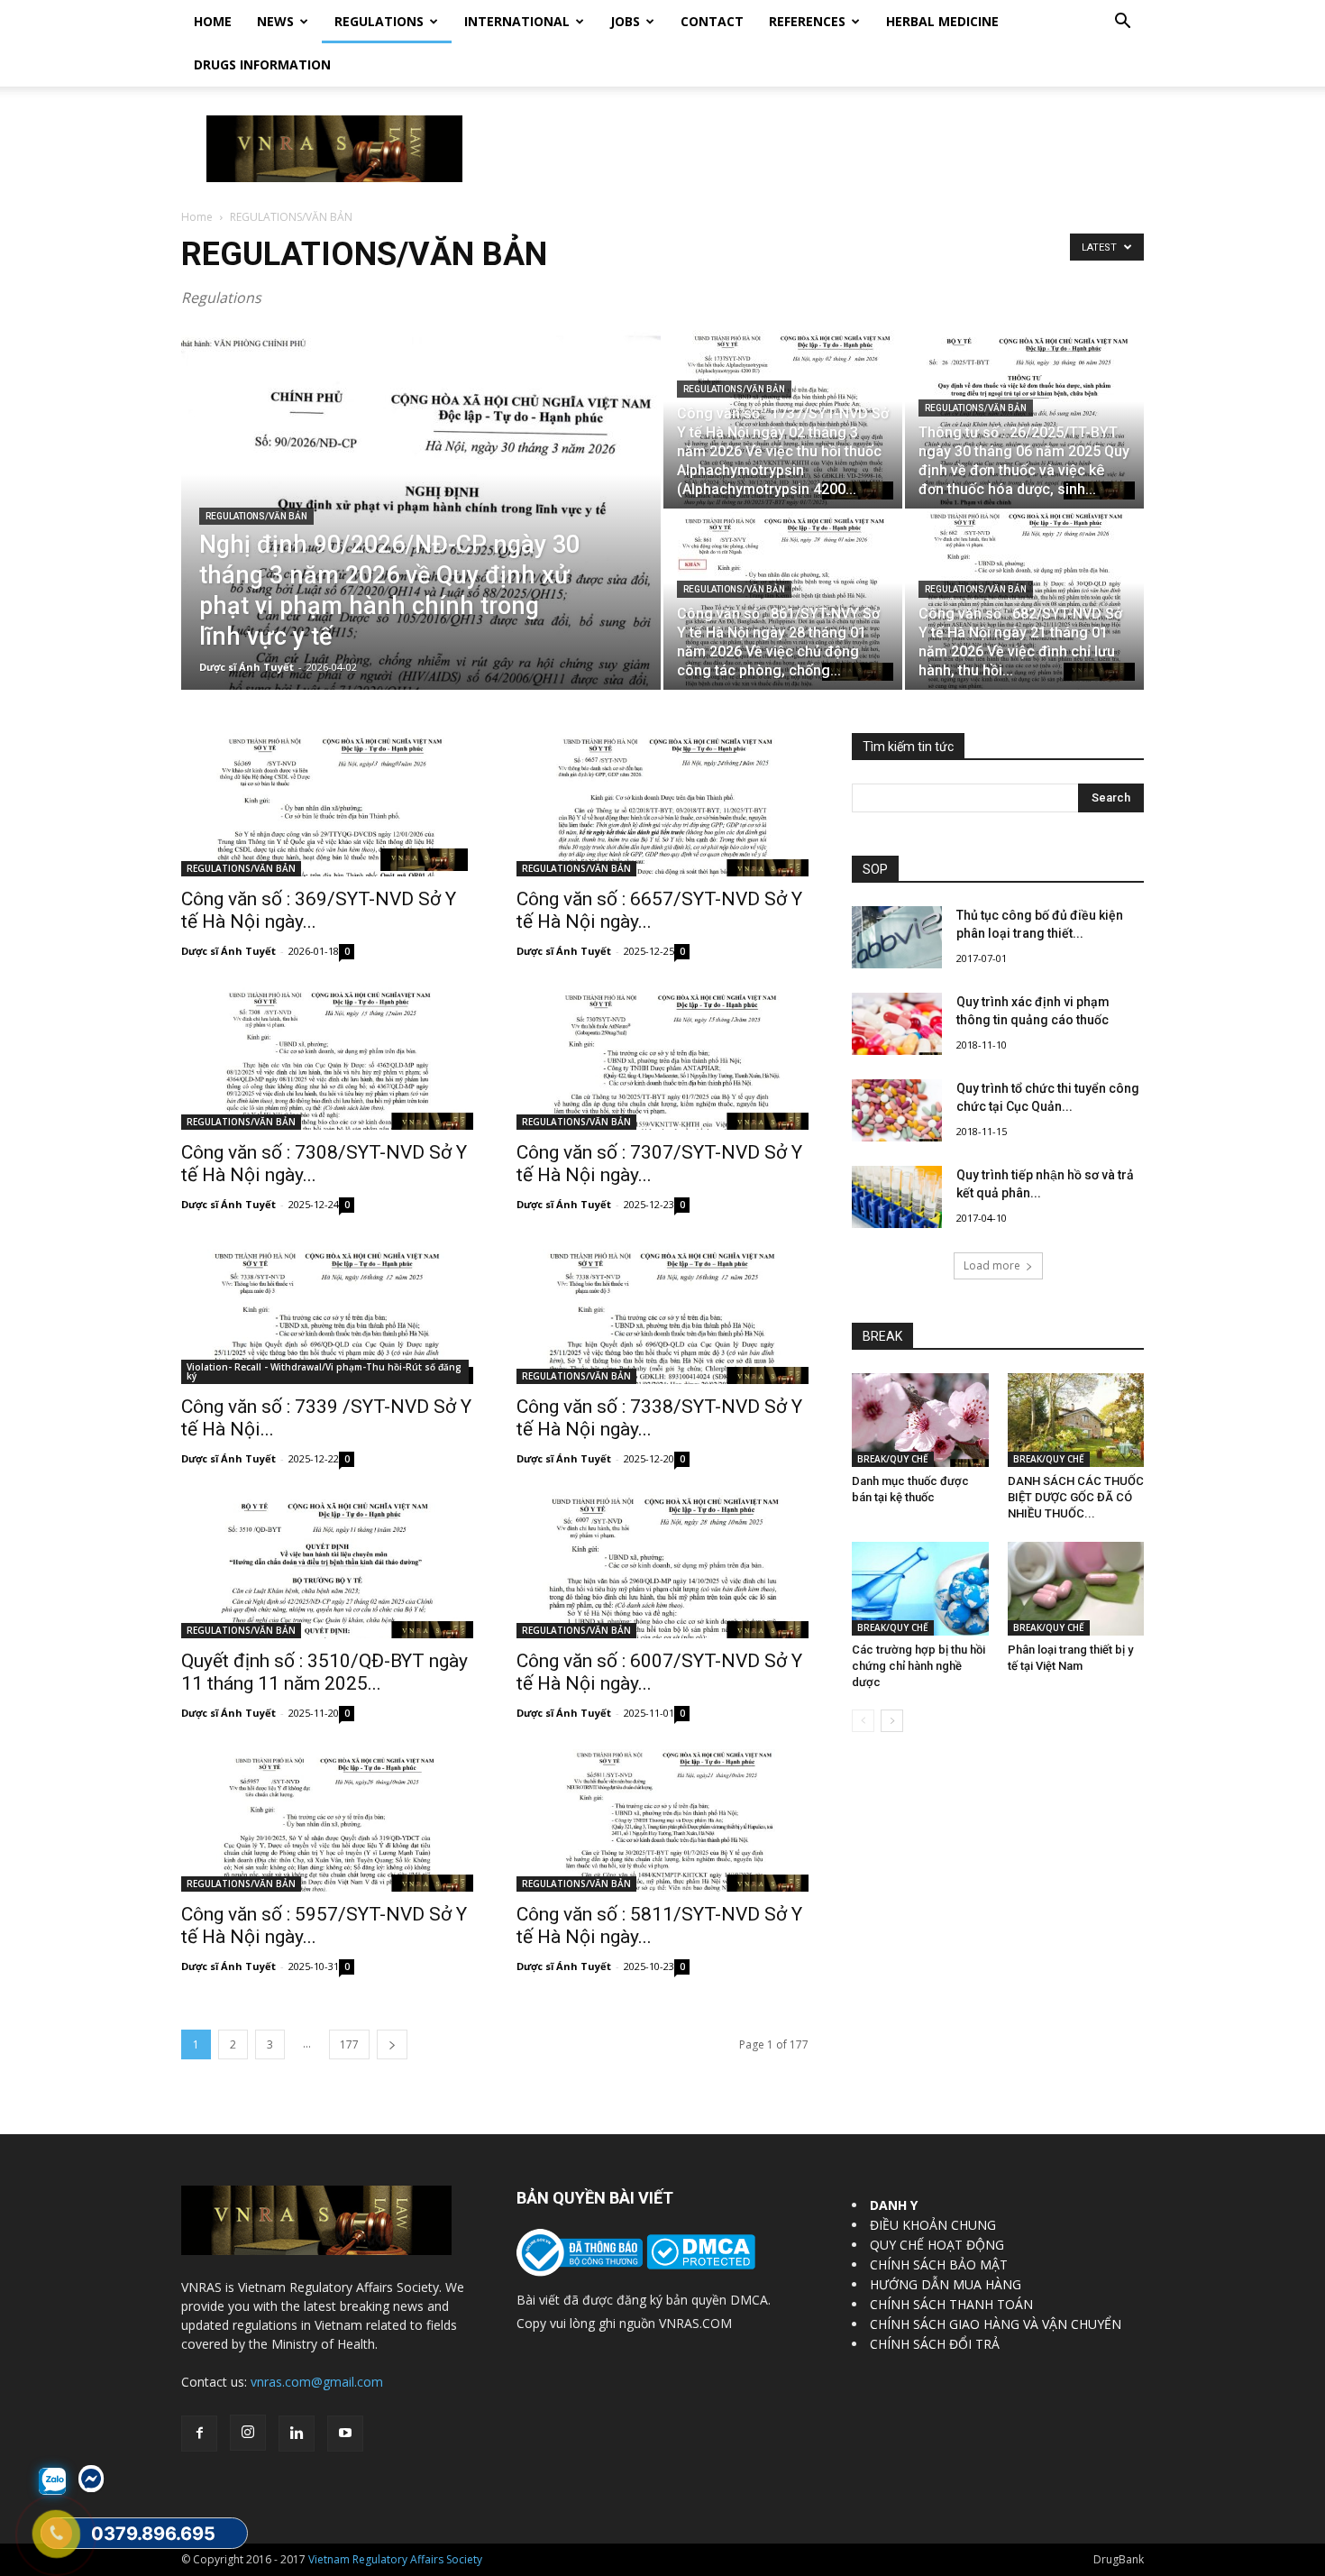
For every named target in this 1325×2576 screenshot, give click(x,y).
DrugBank (1119, 2559)
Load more (992, 1265)
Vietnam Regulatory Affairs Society (395, 2559)
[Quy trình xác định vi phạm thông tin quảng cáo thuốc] (897, 1024)
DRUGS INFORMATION (262, 64)
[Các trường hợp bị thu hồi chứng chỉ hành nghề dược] (920, 1589)
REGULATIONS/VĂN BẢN (256, 516)
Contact (712, 21)
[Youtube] (345, 2434)
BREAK (882, 1336)
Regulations (379, 21)
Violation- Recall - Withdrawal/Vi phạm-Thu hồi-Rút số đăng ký (324, 1371)
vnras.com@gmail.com (317, 2382)
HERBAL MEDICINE (942, 21)
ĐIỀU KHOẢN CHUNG (933, 2225)
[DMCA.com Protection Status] (699, 2264)
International (517, 21)
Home (213, 21)
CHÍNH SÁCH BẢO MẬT (939, 2264)
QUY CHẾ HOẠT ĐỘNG (937, 2245)
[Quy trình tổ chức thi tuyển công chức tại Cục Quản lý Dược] (897, 1110)
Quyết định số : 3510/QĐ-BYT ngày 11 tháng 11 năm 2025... (324, 1672)
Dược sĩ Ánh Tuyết (247, 667)
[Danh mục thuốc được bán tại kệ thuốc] (920, 1420)
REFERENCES (807, 21)
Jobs (625, 21)
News (275, 21)
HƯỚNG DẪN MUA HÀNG (946, 2284)
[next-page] (392, 2044)
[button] (1122, 23)
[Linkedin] (297, 2434)
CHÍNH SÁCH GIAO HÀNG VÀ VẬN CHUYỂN (996, 2324)
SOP (875, 869)
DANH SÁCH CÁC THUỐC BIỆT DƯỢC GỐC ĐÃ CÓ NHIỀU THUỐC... (1076, 1497)
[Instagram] (248, 2433)
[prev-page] (863, 1721)
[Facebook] (199, 2434)
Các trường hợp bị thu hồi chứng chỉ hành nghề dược (918, 1666)
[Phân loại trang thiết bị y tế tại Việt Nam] (1076, 1589)
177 (349, 2044)
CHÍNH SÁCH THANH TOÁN (951, 2304)
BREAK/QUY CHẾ (893, 1459)
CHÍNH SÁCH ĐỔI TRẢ (935, 2344)
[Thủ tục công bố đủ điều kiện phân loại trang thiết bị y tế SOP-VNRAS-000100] (897, 937)
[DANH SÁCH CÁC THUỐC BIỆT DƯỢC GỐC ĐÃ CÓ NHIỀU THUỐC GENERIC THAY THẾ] (1076, 1420)
